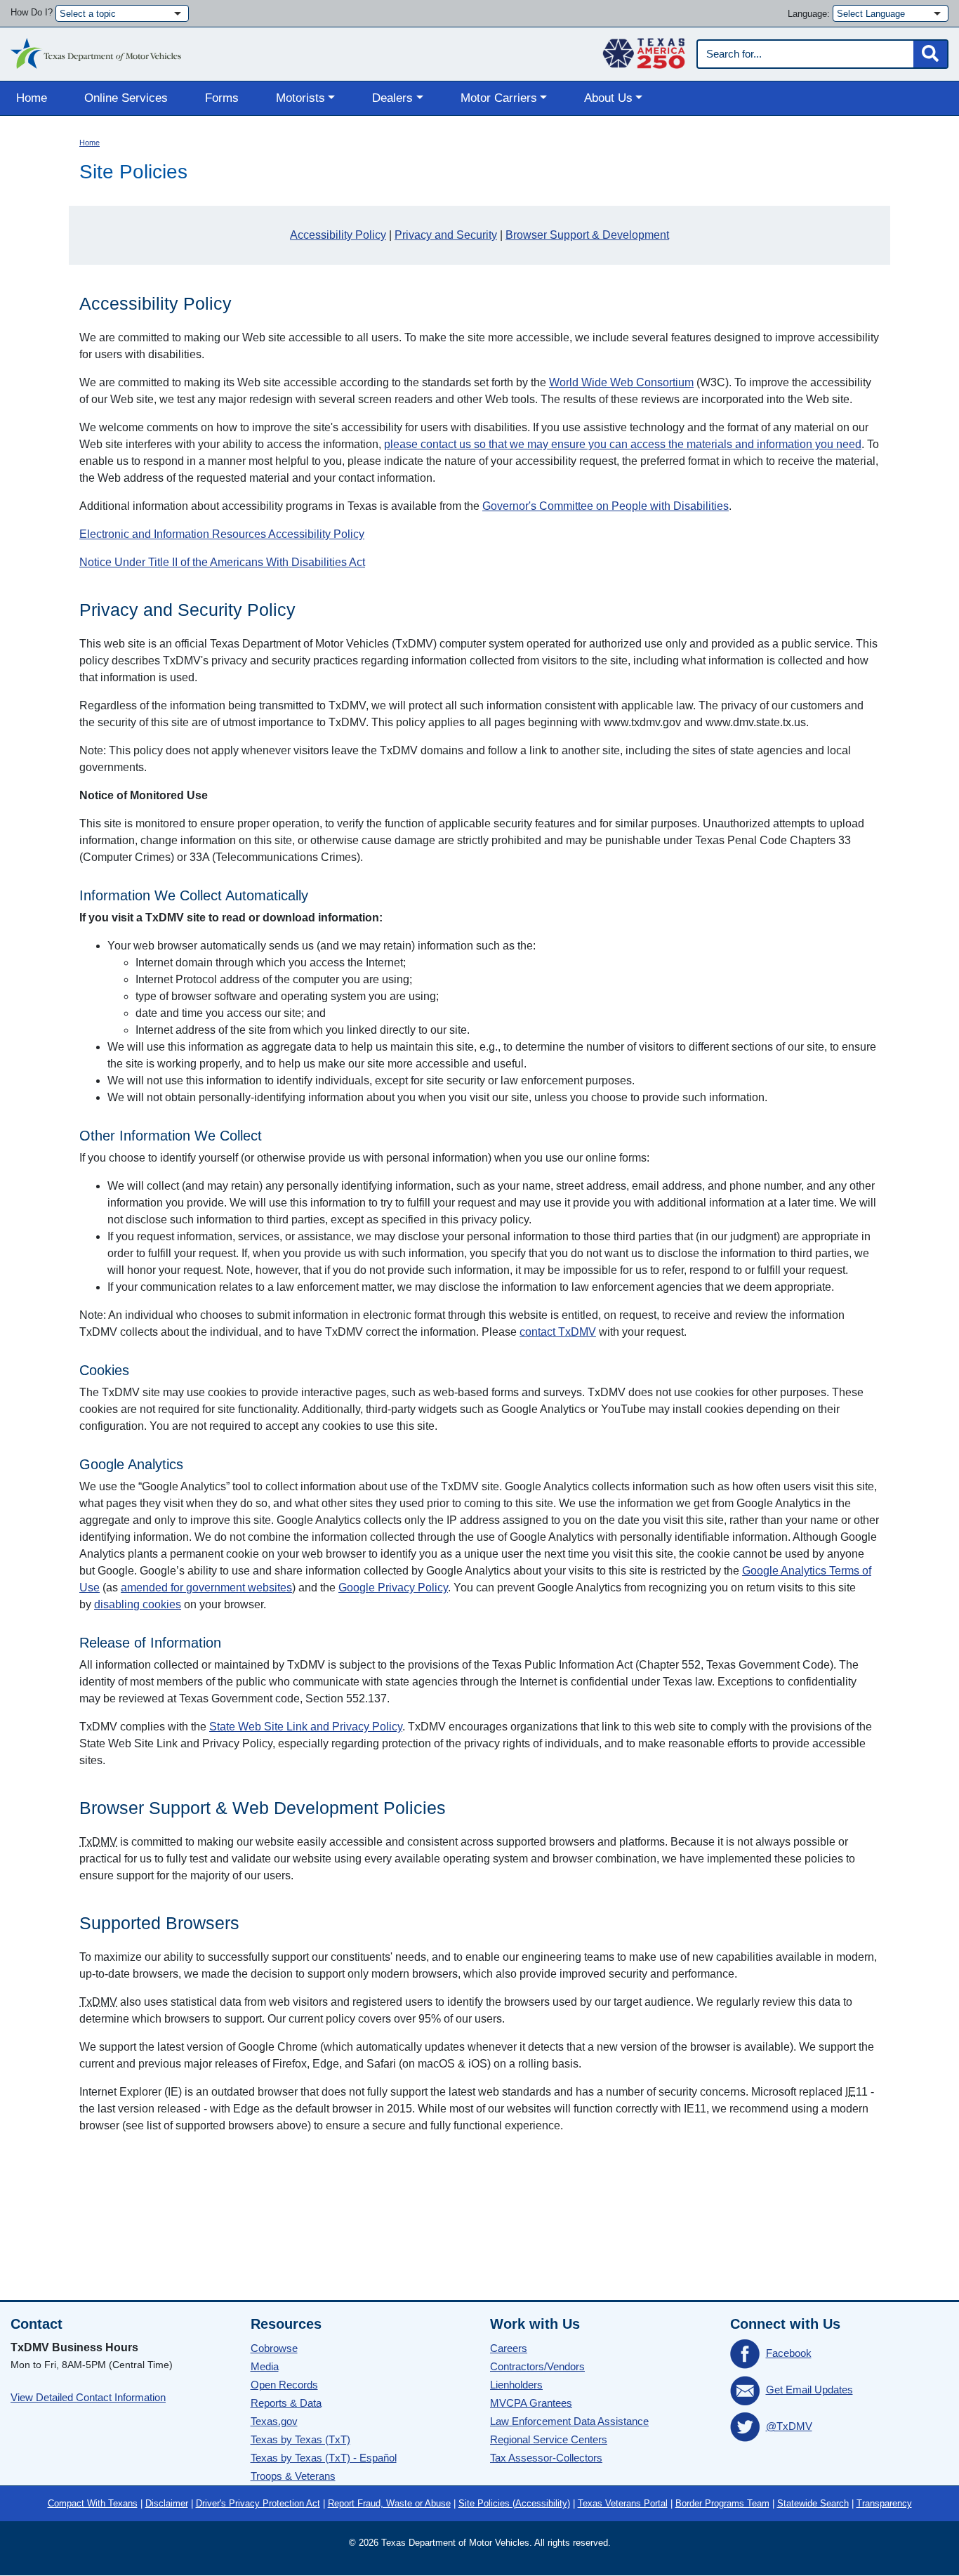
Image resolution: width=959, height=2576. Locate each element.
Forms (222, 98)
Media (265, 2366)
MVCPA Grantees (531, 2403)
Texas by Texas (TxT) (300, 2439)
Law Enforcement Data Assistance (569, 2421)
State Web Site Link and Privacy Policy (306, 1727)
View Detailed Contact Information (88, 2397)
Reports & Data (286, 2403)
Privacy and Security (446, 235)
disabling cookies (138, 1604)
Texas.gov (274, 2421)
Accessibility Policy (338, 235)
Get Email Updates (809, 2390)
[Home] (96, 50)
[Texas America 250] (644, 50)
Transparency (884, 2503)
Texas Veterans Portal (623, 2503)
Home (32, 98)
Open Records (284, 2385)
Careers (509, 2348)
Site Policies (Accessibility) (514, 2503)
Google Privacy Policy (393, 1588)
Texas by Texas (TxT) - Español (324, 2458)
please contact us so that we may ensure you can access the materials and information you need (623, 444)
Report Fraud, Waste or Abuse (389, 2503)
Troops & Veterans (293, 2476)
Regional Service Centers (549, 2439)
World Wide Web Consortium (621, 382)
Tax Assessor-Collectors (546, 2458)
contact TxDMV (558, 1332)
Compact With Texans (93, 2503)
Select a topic (88, 14)
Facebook (789, 2353)
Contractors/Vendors (537, 2366)
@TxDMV (789, 2426)
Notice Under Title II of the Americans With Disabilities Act (222, 562)
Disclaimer (167, 2503)
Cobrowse (274, 2348)
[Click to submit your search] (930, 54)
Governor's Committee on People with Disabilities (606, 506)
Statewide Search (813, 2503)
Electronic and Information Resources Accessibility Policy (222, 534)
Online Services (126, 98)
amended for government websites (206, 1588)
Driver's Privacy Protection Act (258, 2503)
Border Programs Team (722, 2503)
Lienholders (516, 2385)
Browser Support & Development (587, 235)
